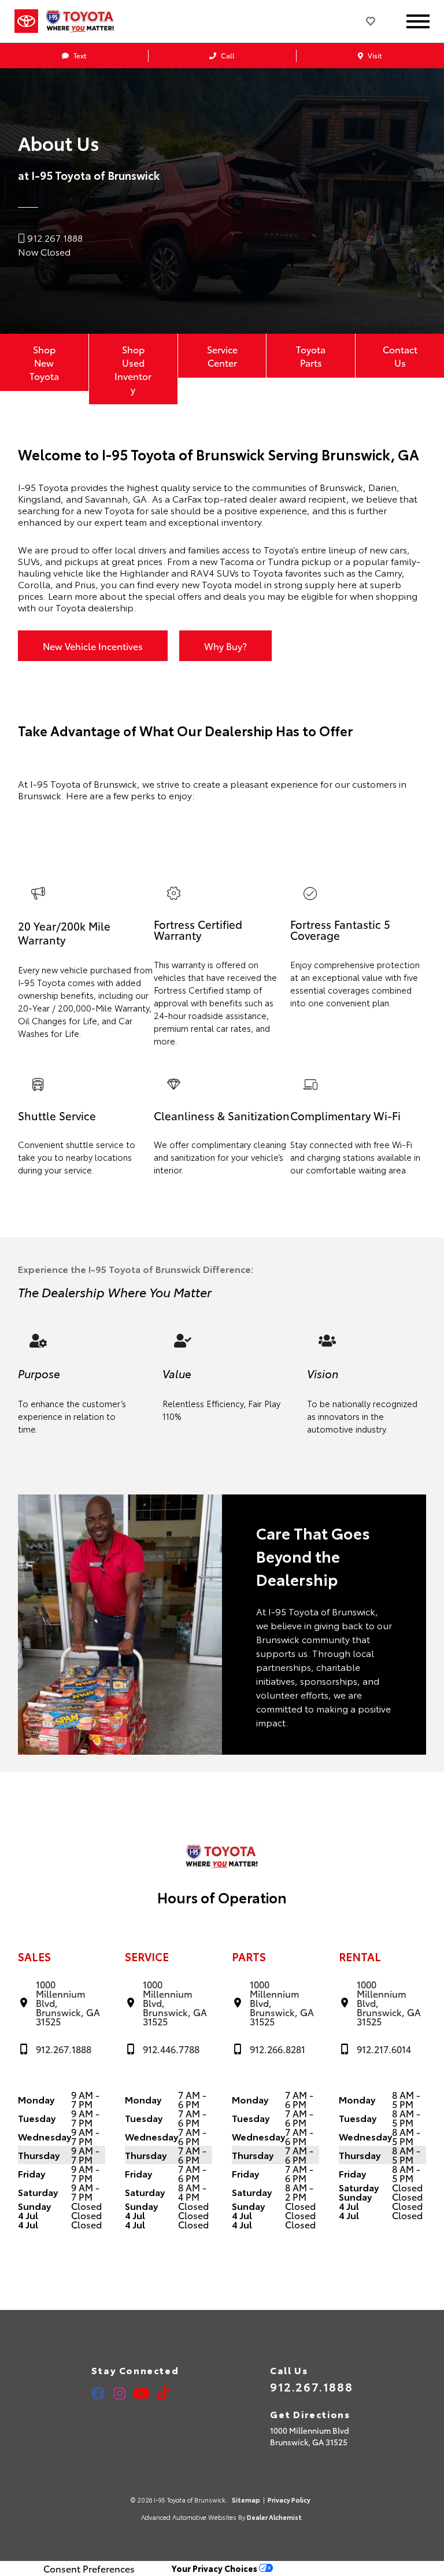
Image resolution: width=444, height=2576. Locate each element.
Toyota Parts (311, 356)
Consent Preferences (89, 2568)
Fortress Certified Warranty (198, 929)
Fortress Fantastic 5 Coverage (340, 929)
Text (79, 55)
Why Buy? (225, 646)
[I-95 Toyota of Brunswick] (89, 21)
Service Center (222, 356)
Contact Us (400, 356)
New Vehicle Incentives (93, 646)
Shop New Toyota (44, 362)
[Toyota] (26, 21)
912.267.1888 (311, 2386)
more (164, 1041)
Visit (374, 55)
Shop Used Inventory (133, 369)
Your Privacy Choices (215, 2568)
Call (227, 55)
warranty (188, 964)
